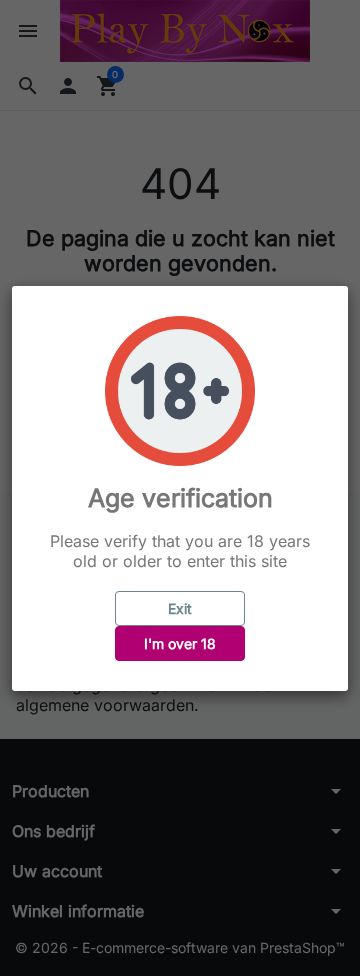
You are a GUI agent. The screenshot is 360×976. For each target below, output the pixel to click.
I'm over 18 (180, 643)
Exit (180, 608)
